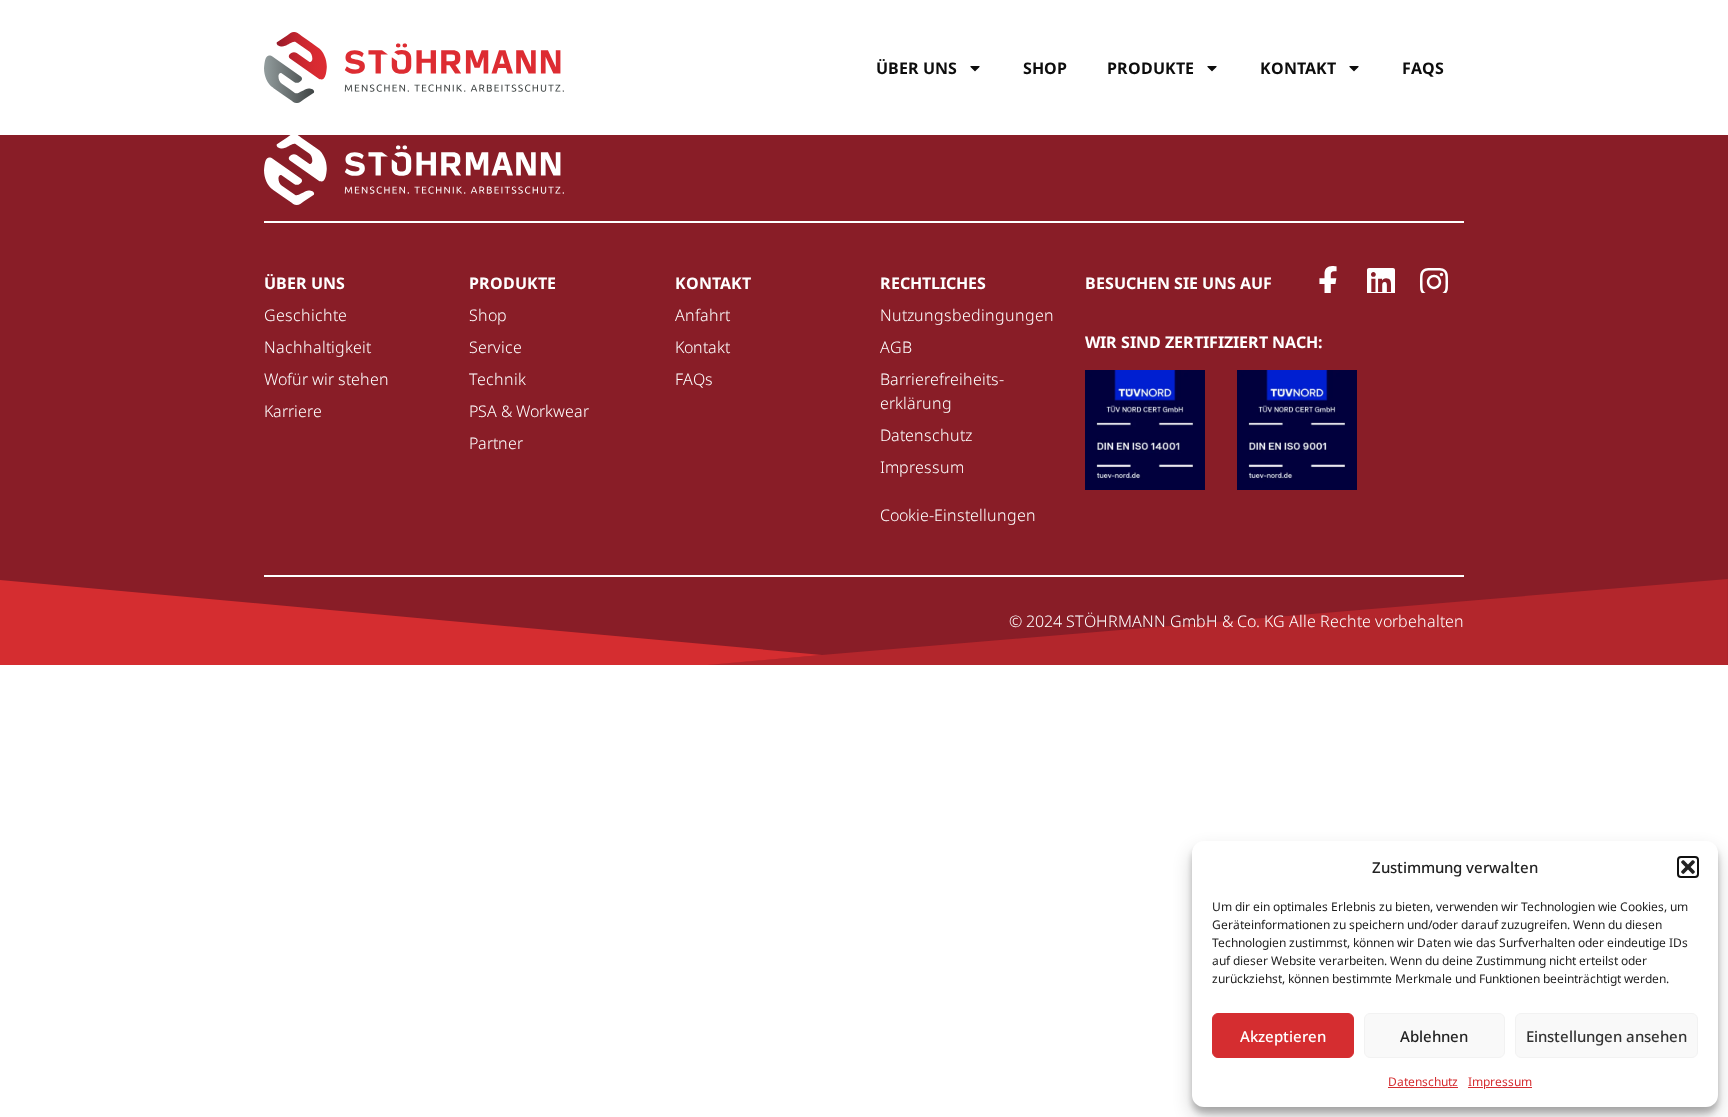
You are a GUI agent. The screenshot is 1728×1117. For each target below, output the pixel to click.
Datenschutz (1423, 1081)
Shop (1045, 68)
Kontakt (1298, 68)
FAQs (1423, 68)
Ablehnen (1434, 1036)
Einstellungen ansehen (1606, 1036)
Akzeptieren (1283, 1036)
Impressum (1500, 1081)
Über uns (916, 68)
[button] (1688, 867)
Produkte (1150, 68)
